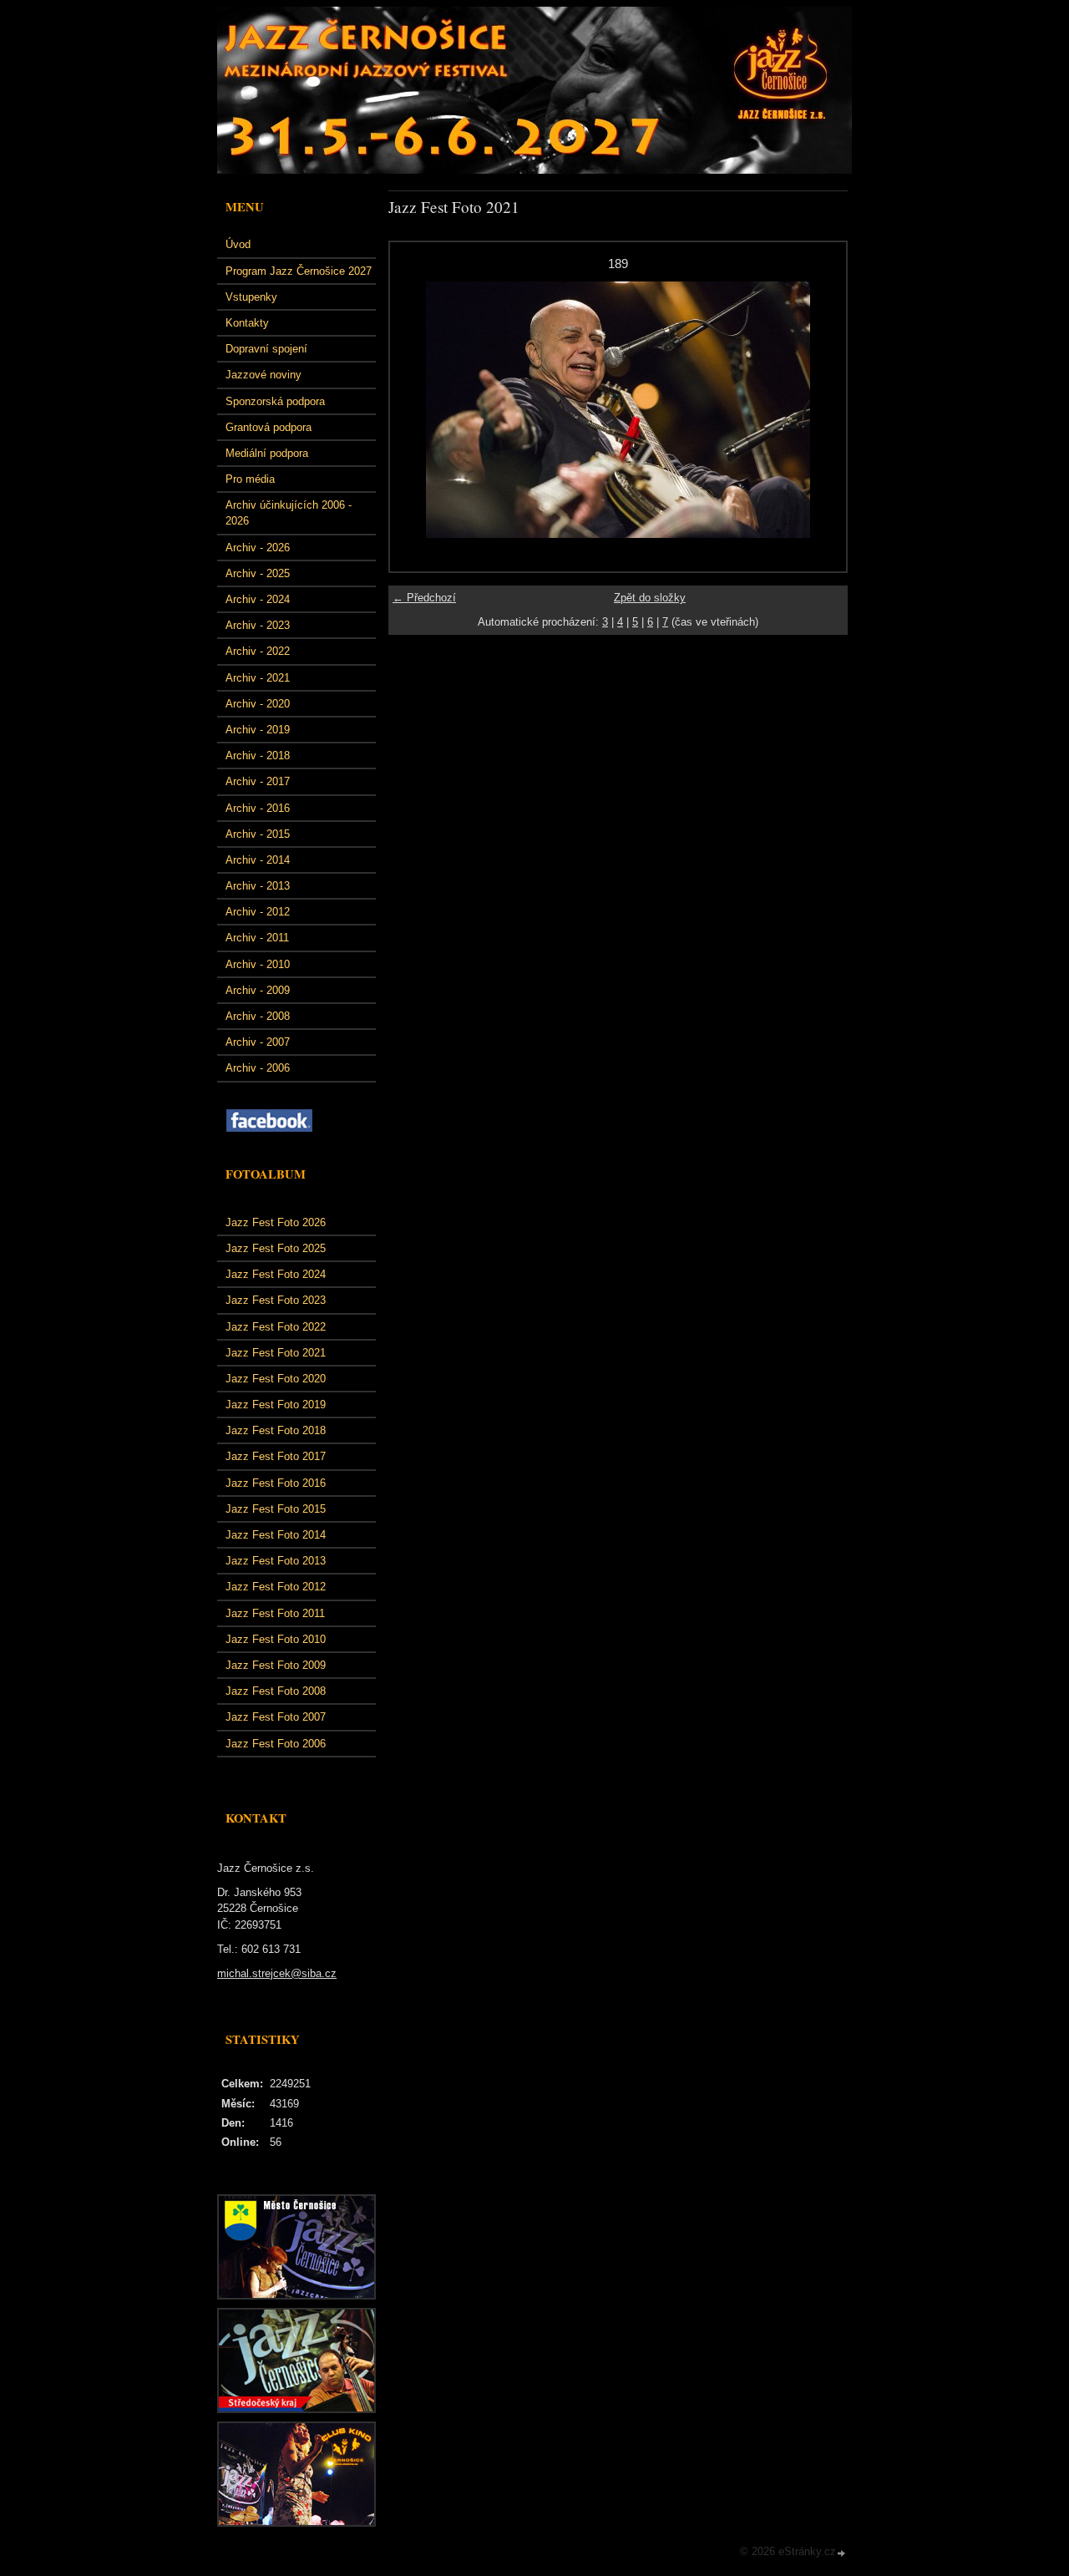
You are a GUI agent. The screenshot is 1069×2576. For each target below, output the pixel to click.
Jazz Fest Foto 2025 (276, 1248)
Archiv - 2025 (258, 573)
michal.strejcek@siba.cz (277, 1973)
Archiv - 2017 (258, 781)
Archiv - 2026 (258, 548)
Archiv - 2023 (258, 625)
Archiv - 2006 (258, 1068)
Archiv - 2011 (257, 938)
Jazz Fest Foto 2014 (276, 1535)
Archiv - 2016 (258, 808)
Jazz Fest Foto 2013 (276, 1561)
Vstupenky (251, 297)
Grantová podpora (269, 427)
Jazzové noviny (263, 375)
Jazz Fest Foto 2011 (275, 1613)
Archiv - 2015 (258, 834)
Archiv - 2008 (258, 1016)
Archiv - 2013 (258, 886)
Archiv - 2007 (258, 1042)
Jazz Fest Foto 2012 (276, 1587)
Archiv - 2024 (258, 599)
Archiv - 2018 (258, 756)
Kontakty (247, 323)
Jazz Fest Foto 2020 (276, 1379)
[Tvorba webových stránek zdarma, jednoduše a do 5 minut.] (842, 2553)
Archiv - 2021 (258, 678)
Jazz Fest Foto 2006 (276, 1744)
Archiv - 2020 (258, 704)
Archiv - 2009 (258, 990)
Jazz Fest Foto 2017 (276, 1456)
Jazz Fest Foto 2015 (276, 1509)
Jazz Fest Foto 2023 (276, 1300)
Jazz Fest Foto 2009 (276, 1665)
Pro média (250, 479)
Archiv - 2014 (258, 860)
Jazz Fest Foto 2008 (276, 1691)
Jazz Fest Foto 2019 (276, 1405)
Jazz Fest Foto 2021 (276, 1353)
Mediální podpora (267, 453)
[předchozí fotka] (417, 410)
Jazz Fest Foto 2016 (276, 1483)
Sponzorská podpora (275, 401)
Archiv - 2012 (258, 912)
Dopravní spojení (266, 349)
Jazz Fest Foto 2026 (276, 1222)
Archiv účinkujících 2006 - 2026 (289, 513)
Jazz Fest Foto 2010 (276, 1639)
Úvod (238, 244)
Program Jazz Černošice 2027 (299, 271)
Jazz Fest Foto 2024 (276, 1274)
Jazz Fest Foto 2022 (276, 1327)
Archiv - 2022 (258, 651)
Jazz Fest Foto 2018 (276, 1430)
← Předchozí (424, 598)
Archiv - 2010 (258, 964)
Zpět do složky (650, 598)
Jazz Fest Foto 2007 (276, 1717)
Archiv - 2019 (258, 730)
